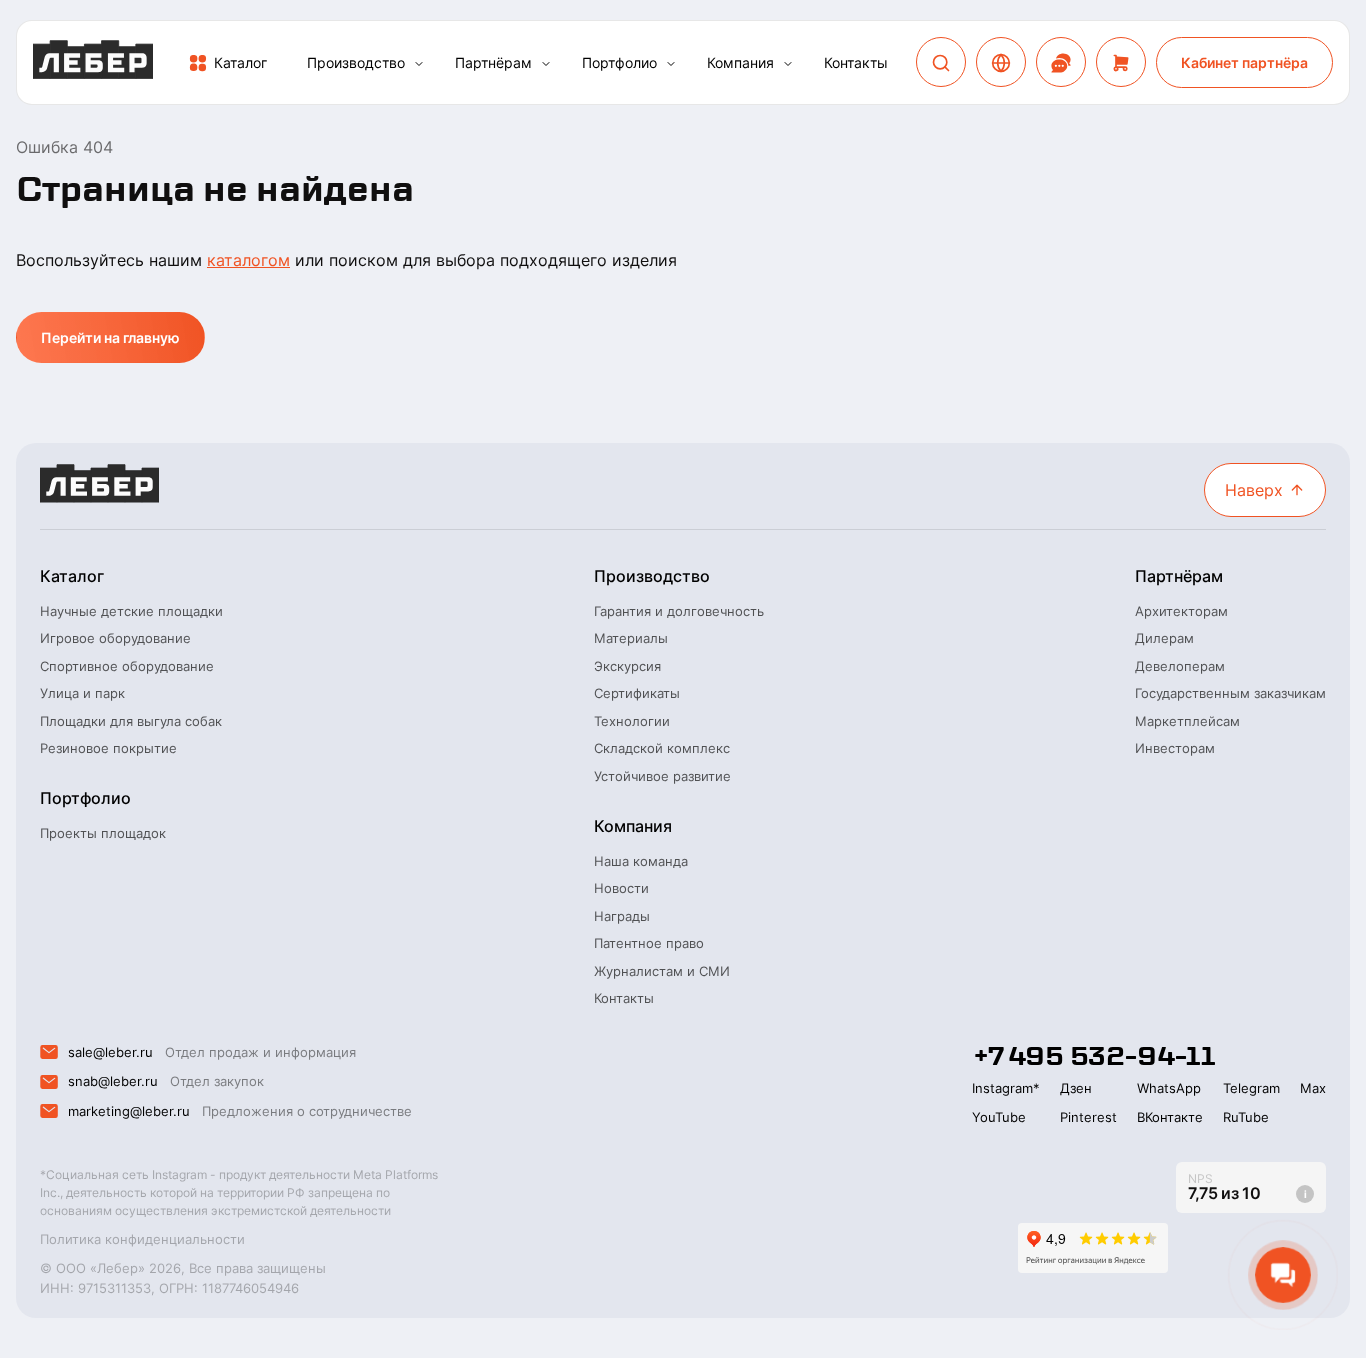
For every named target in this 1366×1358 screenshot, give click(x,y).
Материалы (631, 638)
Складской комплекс (662, 748)
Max (1313, 1088)
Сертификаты (637, 693)
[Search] (941, 63)
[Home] (93, 62)
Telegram (1251, 1088)
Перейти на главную (110, 337)
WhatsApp (1169, 1088)
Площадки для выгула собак (131, 721)
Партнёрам (493, 62)
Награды (622, 916)
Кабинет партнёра (1244, 62)
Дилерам (1164, 638)
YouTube (999, 1117)
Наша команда (641, 861)
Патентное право (649, 943)
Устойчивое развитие (662, 776)
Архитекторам (1181, 611)
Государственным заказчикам (1230, 693)
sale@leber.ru (110, 1052)
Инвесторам (1175, 748)
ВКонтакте (1170, 1117)
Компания (740, 62)
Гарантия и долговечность (679, 611)
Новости (621, 888)
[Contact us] (1061, 63)
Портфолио (619, 62)
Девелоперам (1180, 666)
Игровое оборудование (115, 638)
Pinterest (1088, 1117)
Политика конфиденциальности (142, 1239)
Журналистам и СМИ (662, 971)
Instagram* (1006, 1088)
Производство (356, 62)
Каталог (240, 62)
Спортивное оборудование (127, 666)
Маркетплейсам (1187, 721)
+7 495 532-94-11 (1093, 1056)
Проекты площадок (103, 833)
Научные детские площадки (131, 611)
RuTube (1246, 1117)
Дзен (1076, 1088)
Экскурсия (627, 666)
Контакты (856, 62)
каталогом (248, 260)
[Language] (1001, 63)
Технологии (632, 721)
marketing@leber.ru (129, 1111)
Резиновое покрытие (108, 748)
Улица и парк (82, 693)
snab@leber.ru (113, 1081)
